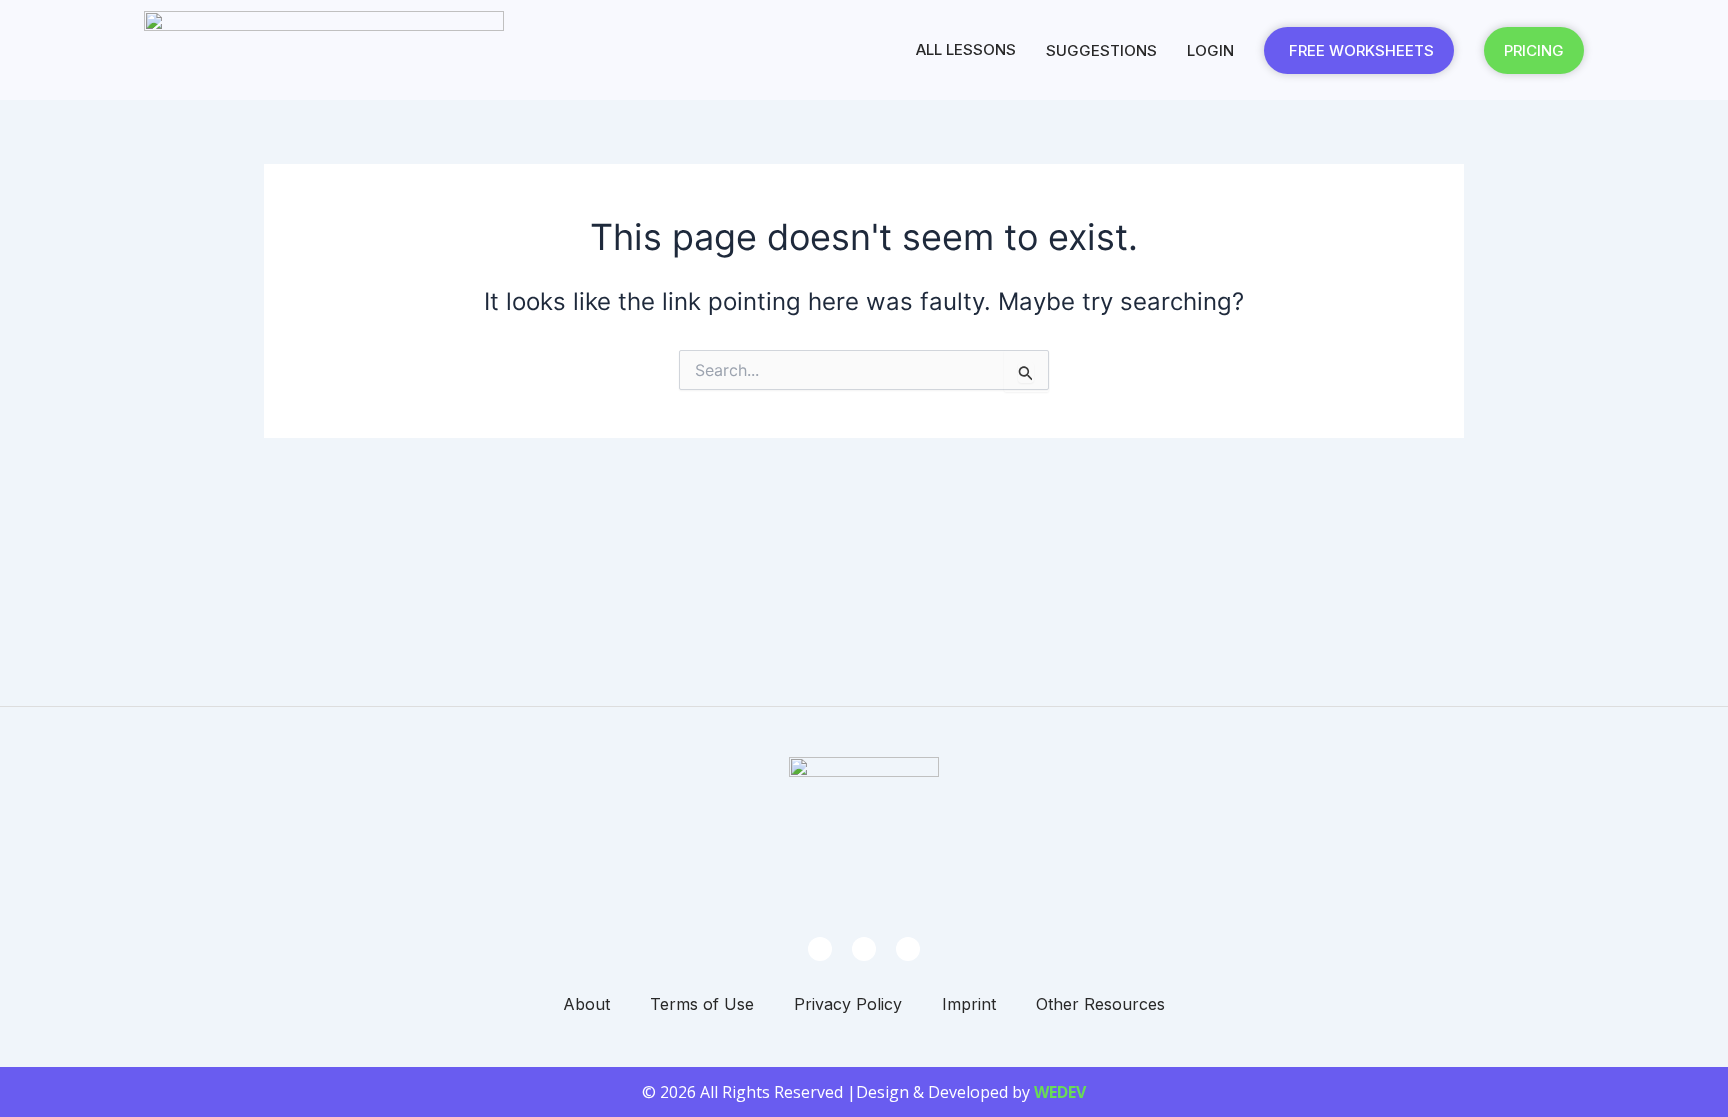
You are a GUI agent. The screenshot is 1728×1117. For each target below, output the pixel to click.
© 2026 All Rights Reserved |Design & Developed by (864, 1092)
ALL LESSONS (966, 49)
